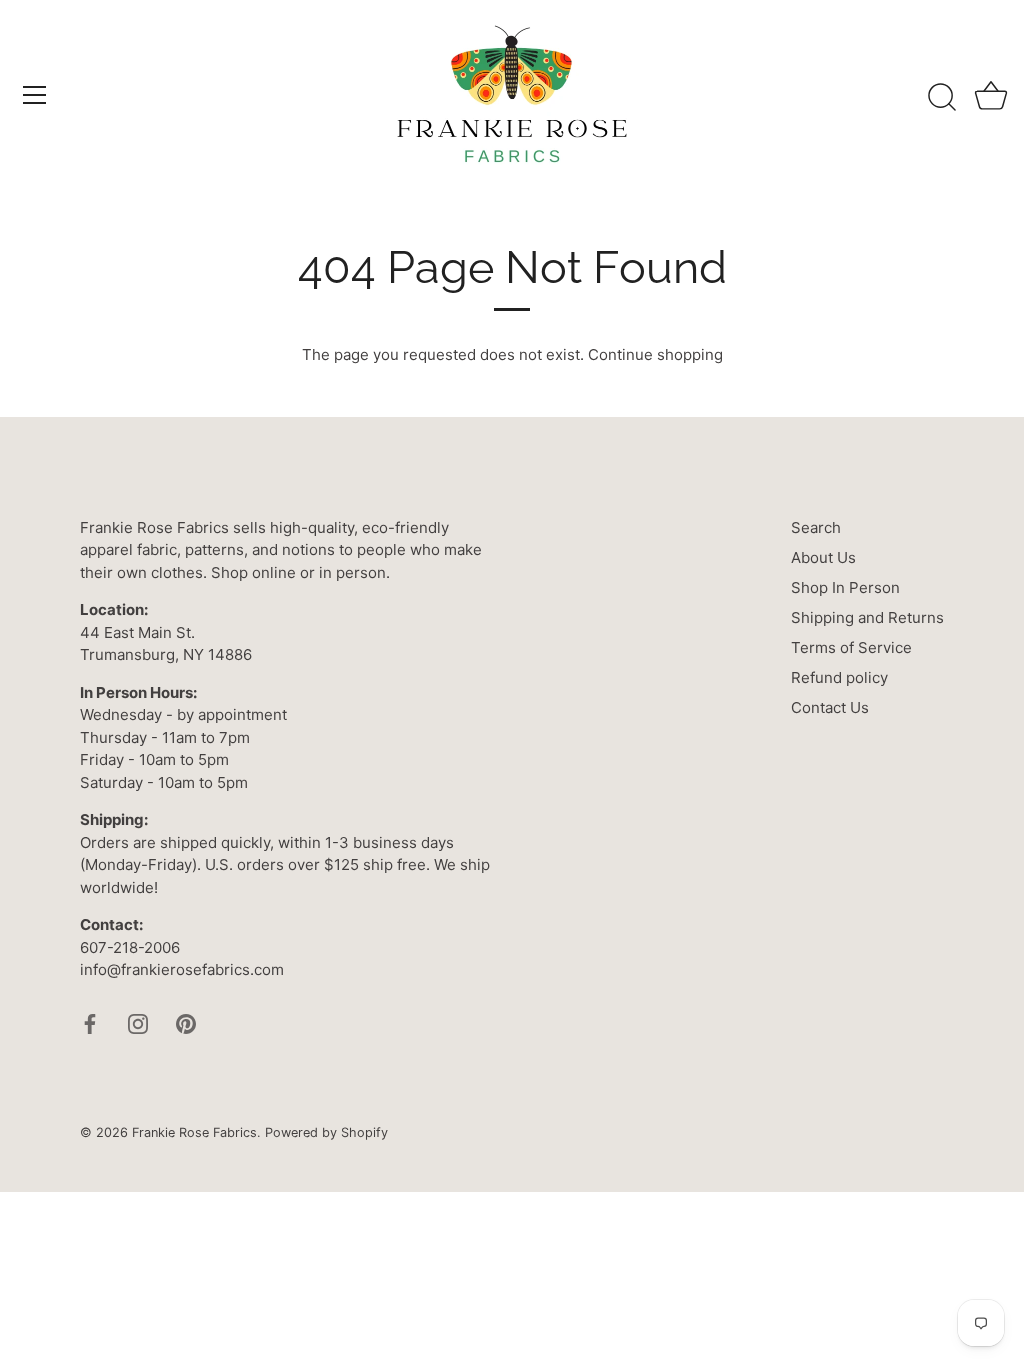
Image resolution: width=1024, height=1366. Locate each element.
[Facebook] (90, 1022)
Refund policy (839, 677)
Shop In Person (845, 587)
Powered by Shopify (326, 1132)
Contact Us (830, 707)
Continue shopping (655, 354)
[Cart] (991, 98)
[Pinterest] (186, 1022)
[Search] (942, 98)
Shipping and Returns (867, 617)
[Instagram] (138, 1022)
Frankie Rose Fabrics (194, 1132)
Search (816, 527)
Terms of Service (851, 647)
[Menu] (35, 95)
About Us (823, 557)
